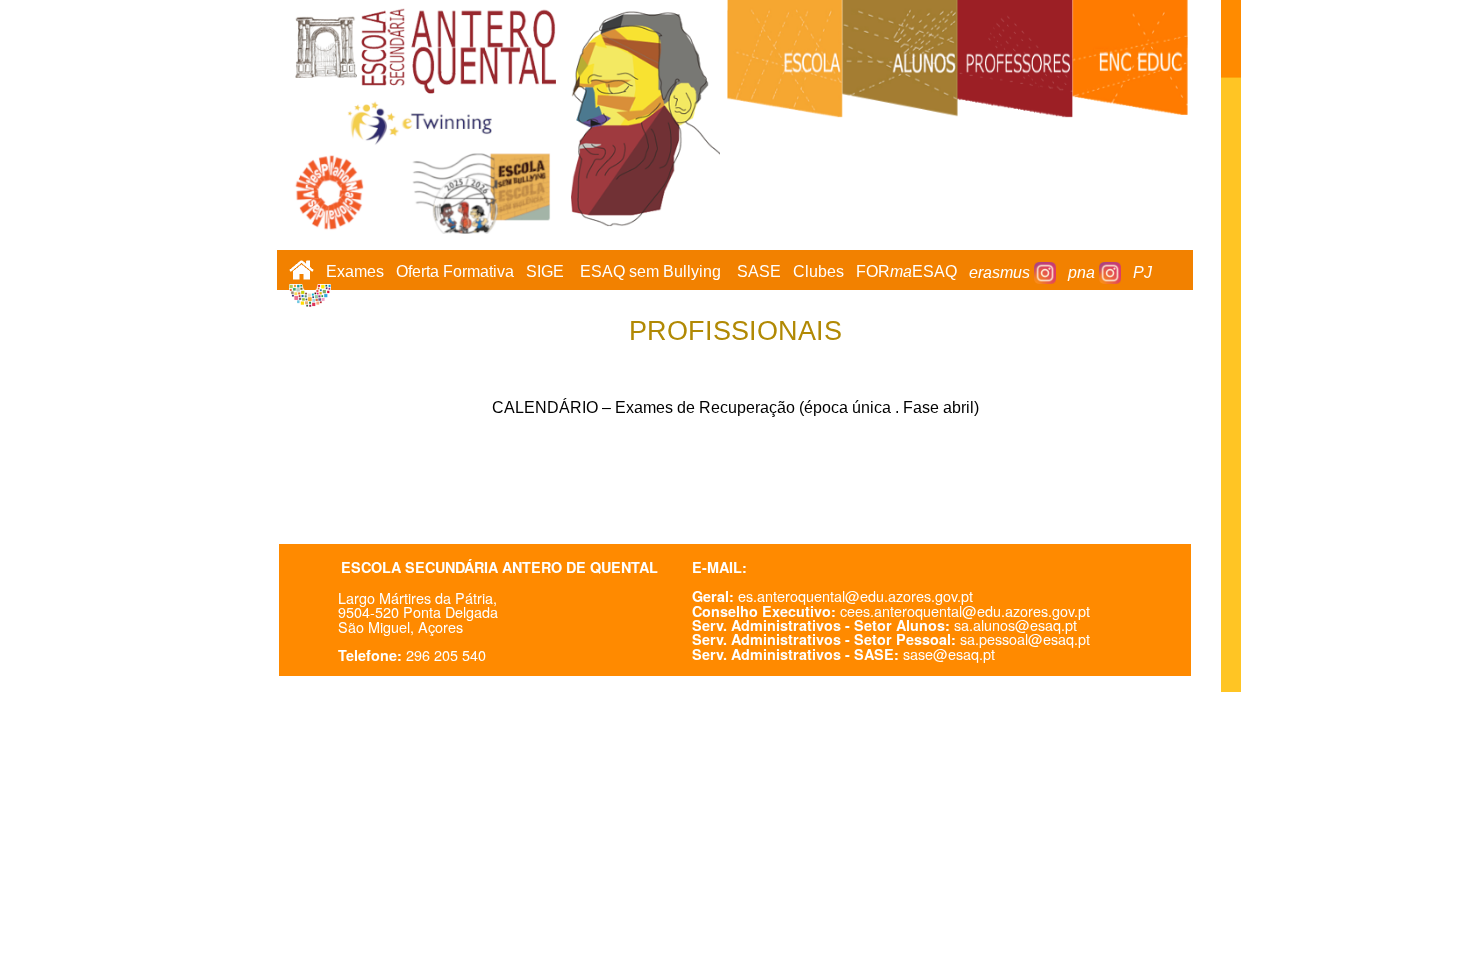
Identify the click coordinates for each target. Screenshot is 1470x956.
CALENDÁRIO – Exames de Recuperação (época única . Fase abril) (735, 407)
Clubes (818, 272)
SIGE (545, 272)
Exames (355, 272)
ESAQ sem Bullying (650, 272)
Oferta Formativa (455, 272)
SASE (759, 272)
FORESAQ (906, 272)
